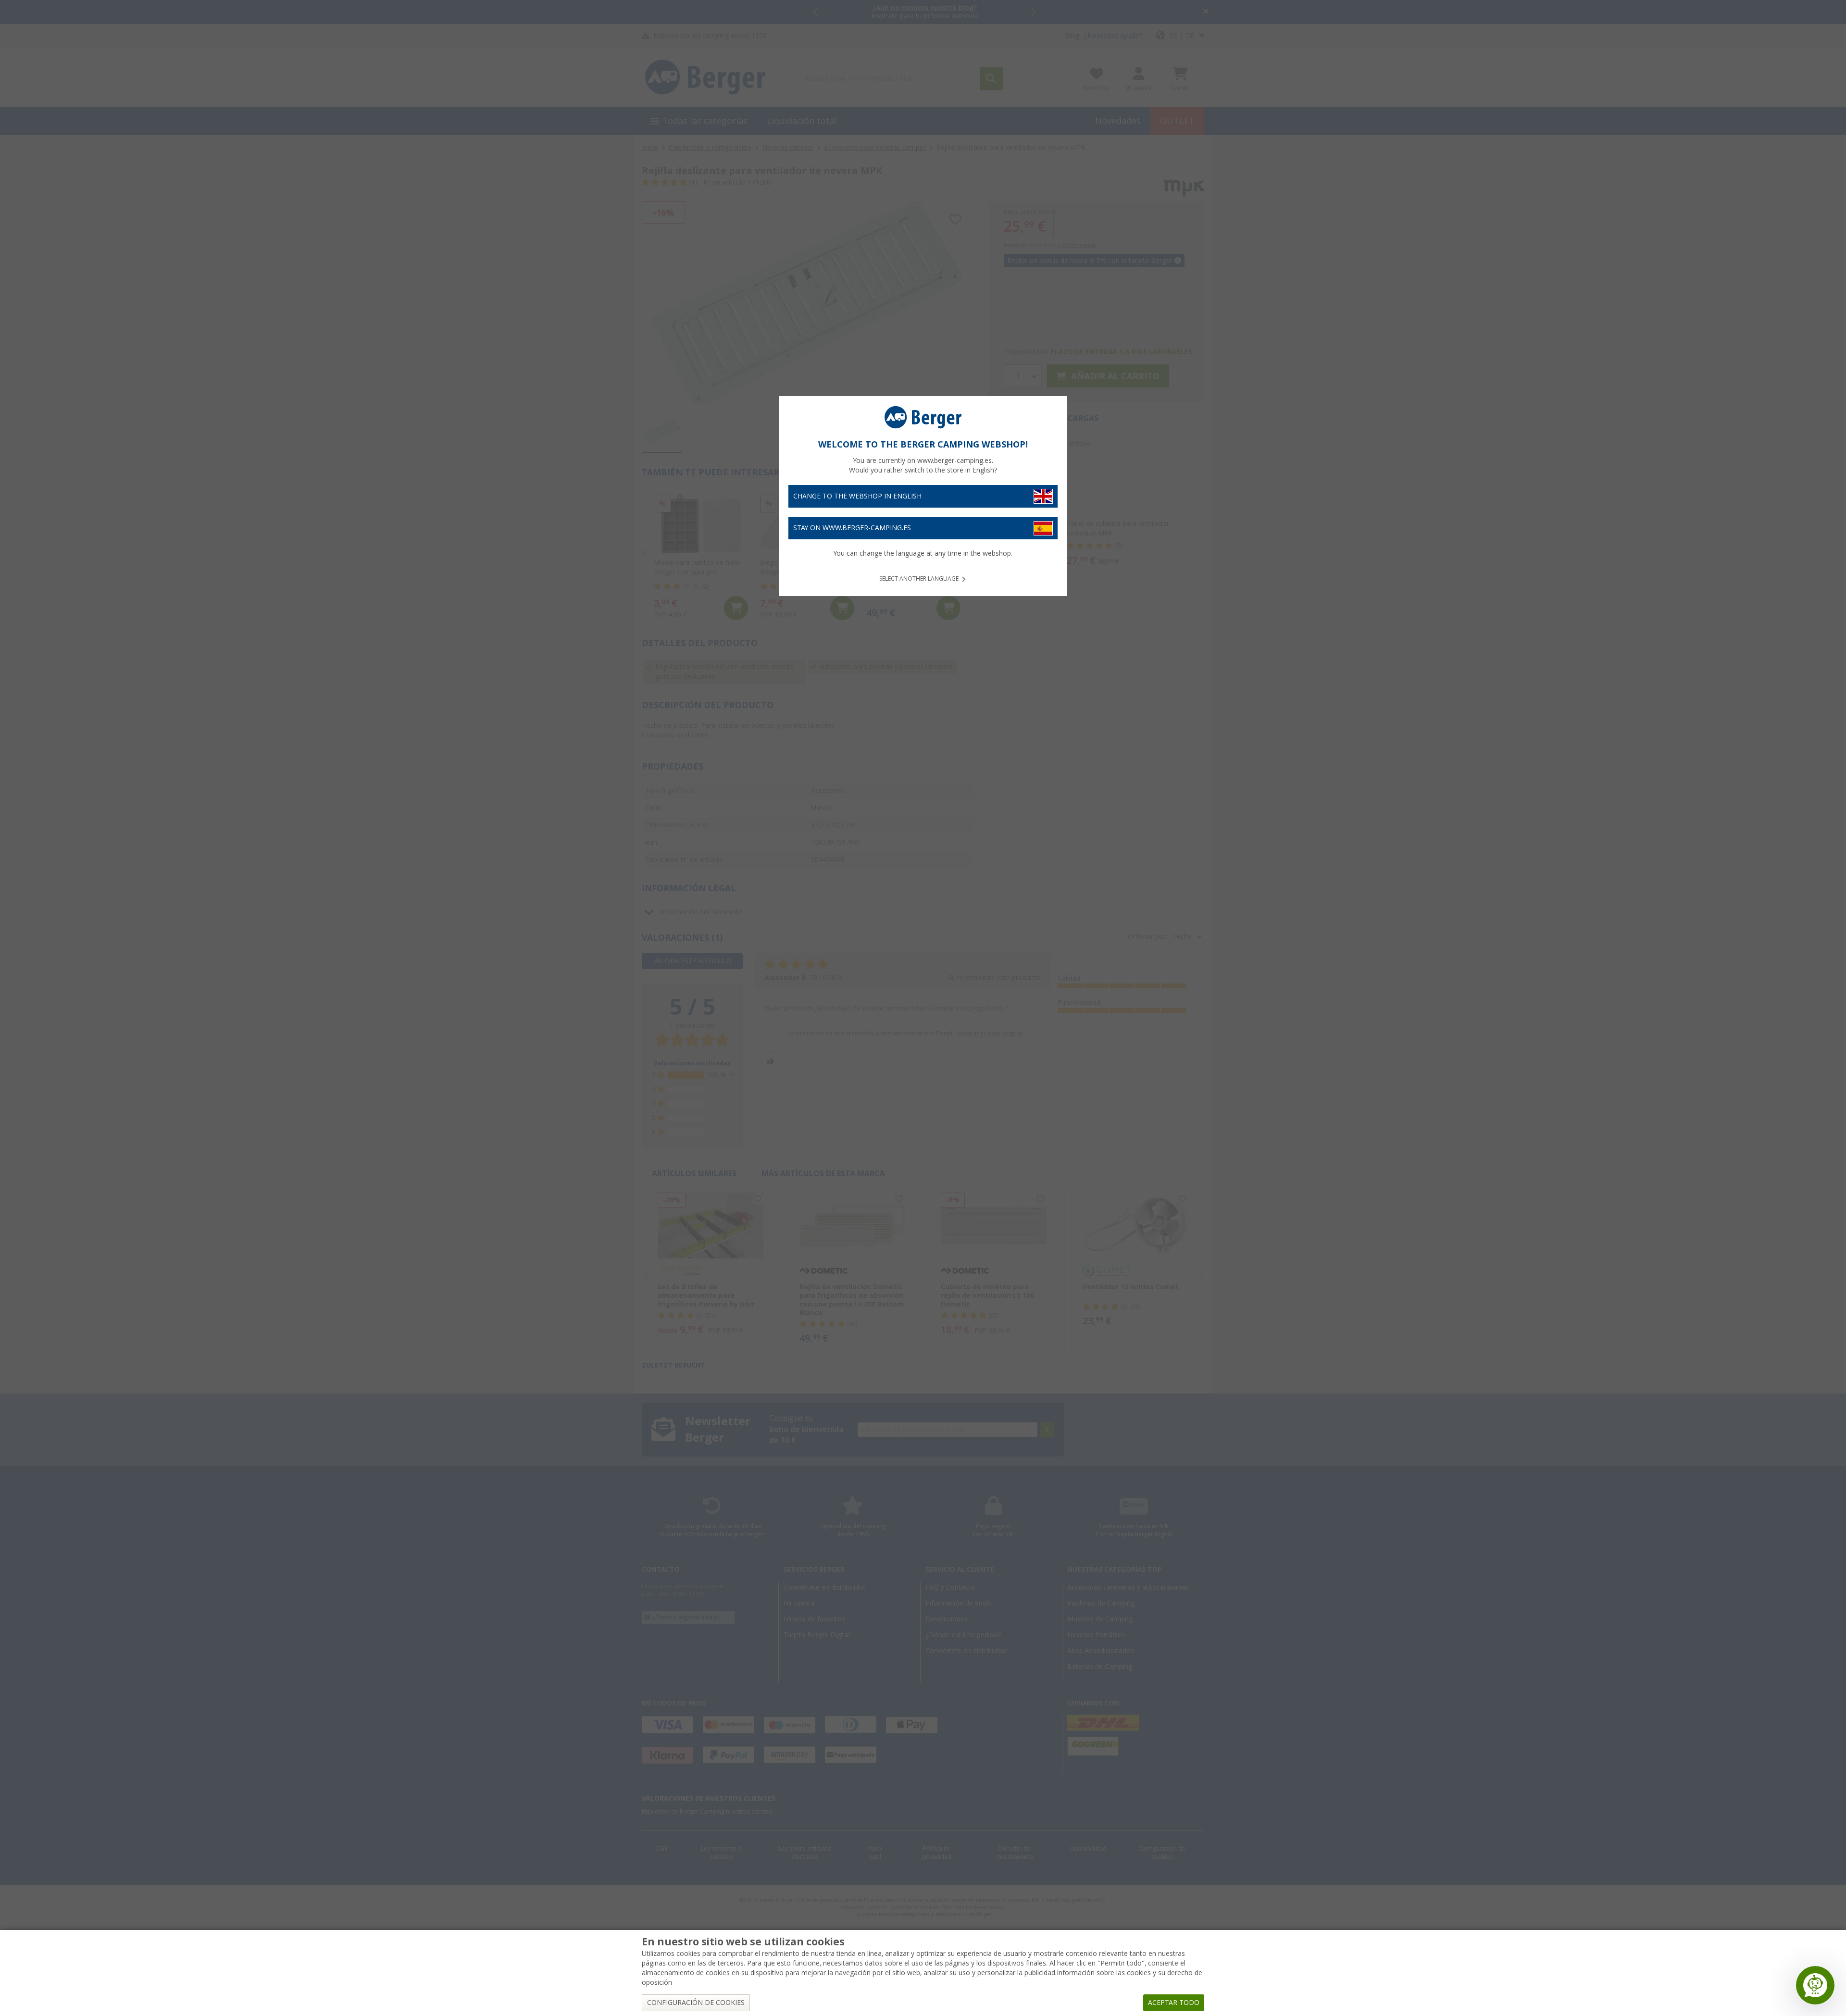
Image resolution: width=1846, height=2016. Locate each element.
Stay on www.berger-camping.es (852, 528)
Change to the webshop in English (857, 496)
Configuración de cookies (696, 2003)
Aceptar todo (1174, 2003)
